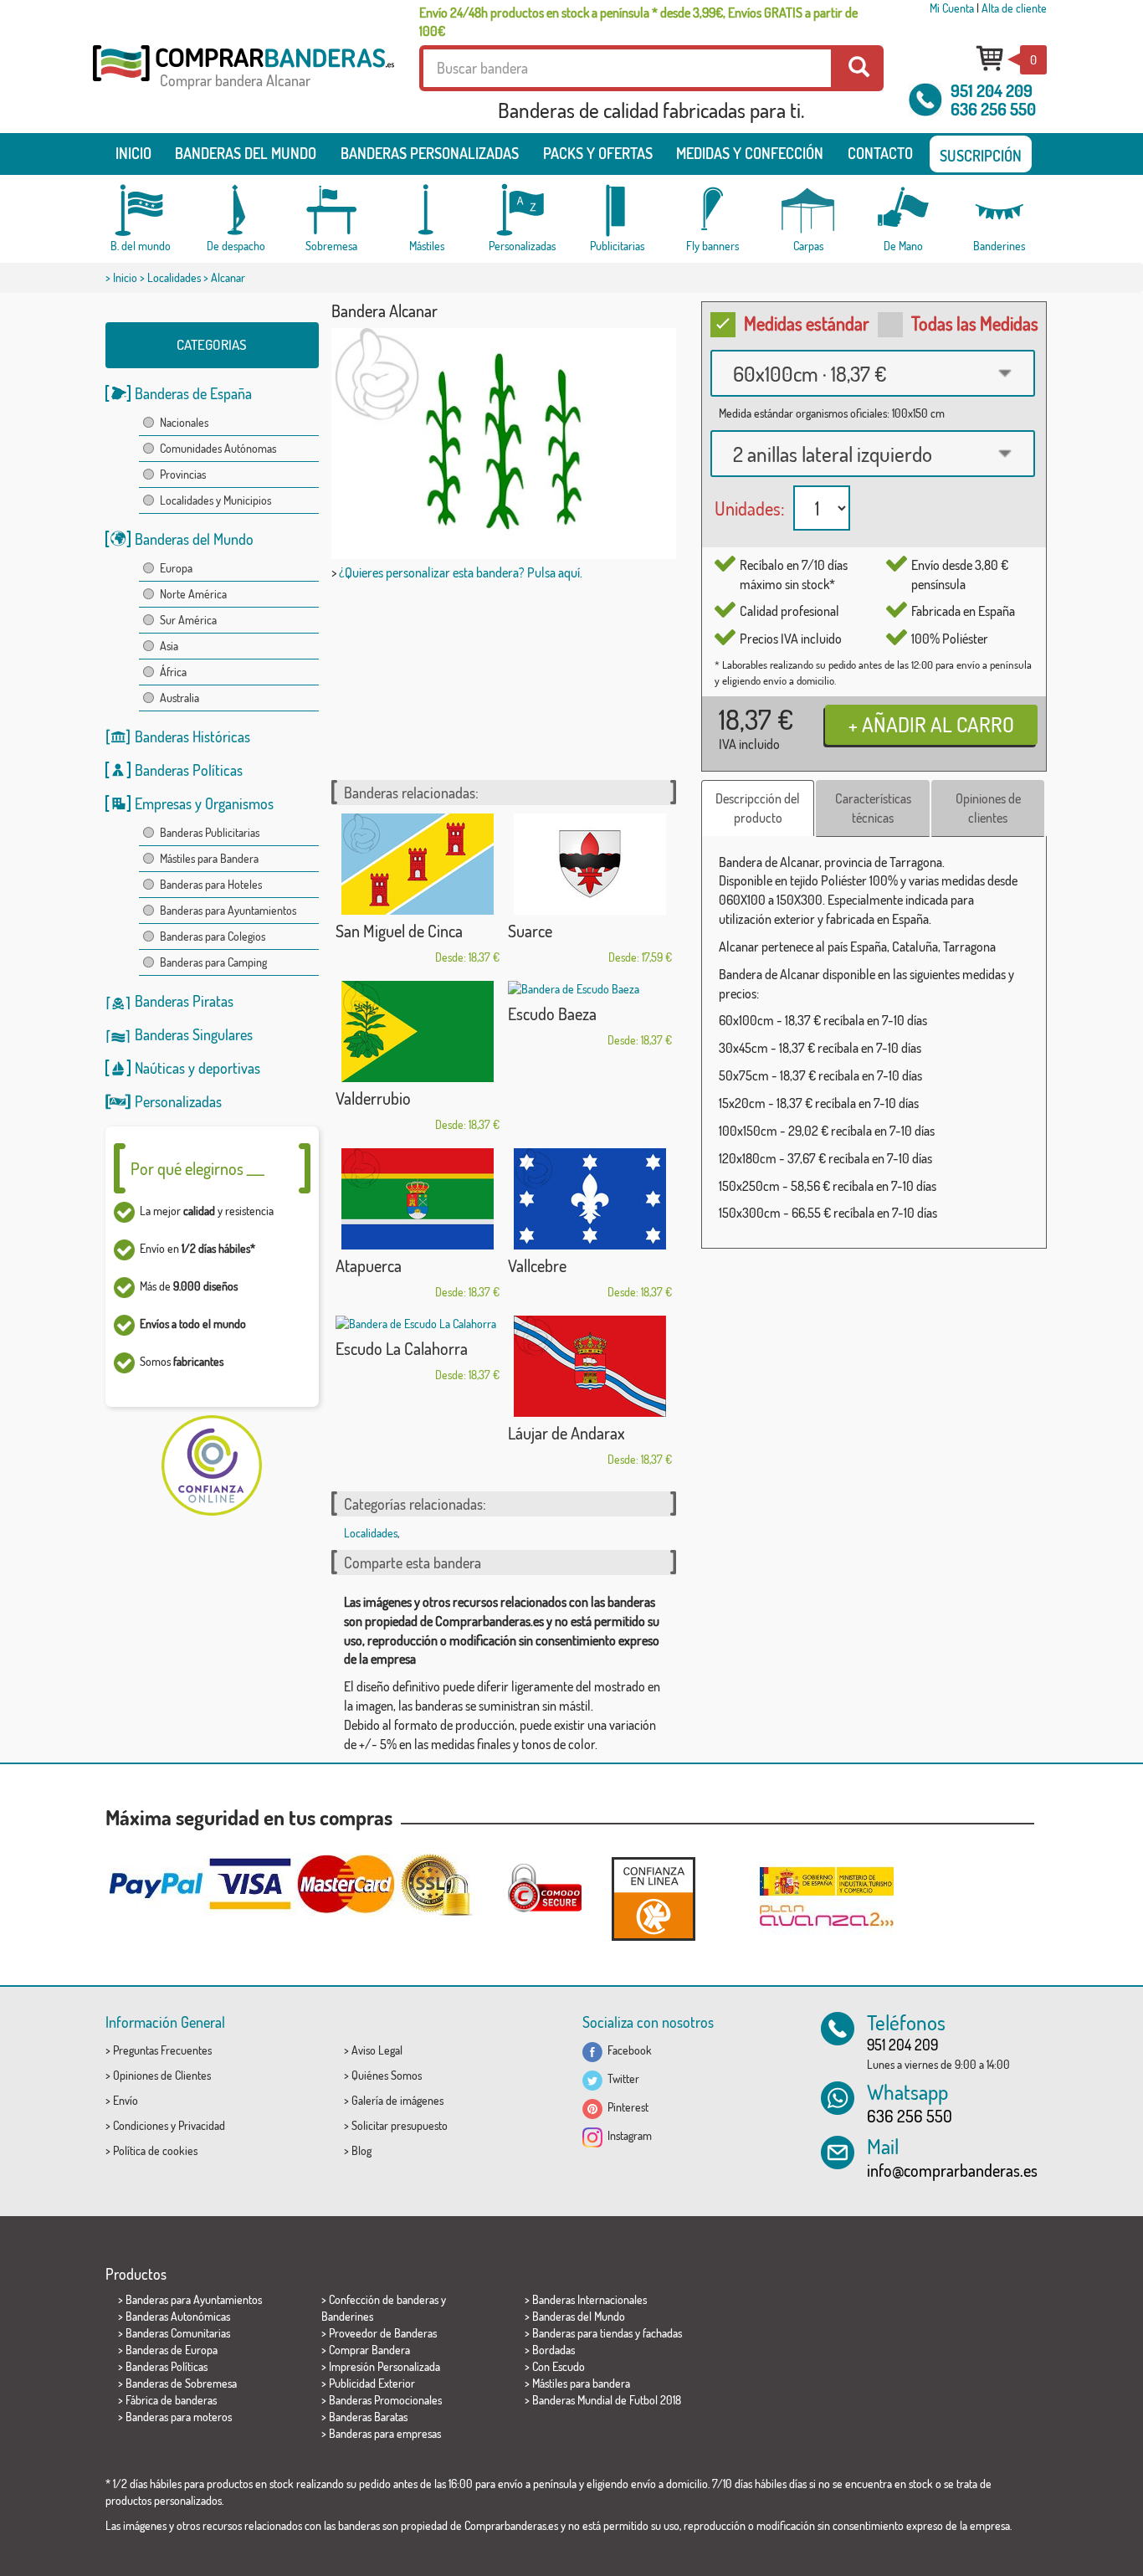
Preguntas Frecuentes (162, 2050)
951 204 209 (992, 90)
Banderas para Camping (213, 962)
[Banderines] (999, 210)
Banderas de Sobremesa (181, 2383)
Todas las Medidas (975, 323)
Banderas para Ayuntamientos (228, 910)
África (173, 672)
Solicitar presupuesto (400, 2125)
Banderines (347, 2316)
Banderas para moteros (179, 2417)
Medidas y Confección (750, 153)
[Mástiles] (427, 210)
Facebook (627, 2050)
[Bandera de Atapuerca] (418, 1199)
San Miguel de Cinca (399, 931)
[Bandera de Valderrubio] (418, 1031)
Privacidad (202, 2125)
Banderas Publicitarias (210, 832)
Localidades (174, 277)
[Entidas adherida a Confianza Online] (654, 1899)
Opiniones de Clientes (162, 2075)
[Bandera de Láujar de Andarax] (590, 1366)
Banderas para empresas (385, 2433)
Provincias (183, 474)
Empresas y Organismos (204, 803)
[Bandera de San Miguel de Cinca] (418, 864)
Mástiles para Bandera (209, 858)
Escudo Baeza (552, 1013)
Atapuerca (369, 1265)
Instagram (627, 2135)
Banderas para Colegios (213, 936)
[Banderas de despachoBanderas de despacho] (236, 210)
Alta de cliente (1014, 8)
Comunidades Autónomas (218, 448)
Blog (361, 2150)
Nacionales (184, 422)
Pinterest (625, 2107)
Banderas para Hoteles (211, 884)
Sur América (188, 620)
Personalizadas (178, 1101)
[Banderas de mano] (904, 210)
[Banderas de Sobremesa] (331, 210)
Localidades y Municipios (215, 500)
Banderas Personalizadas (430, 153)
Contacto (880, 153)
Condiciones (141, 2125)
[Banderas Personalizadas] (522, 210)
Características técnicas (873, 808)
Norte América (193, 594)
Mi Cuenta (952, 8)
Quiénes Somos (387, 2075)
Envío (126, 2100)
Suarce (530, 931)
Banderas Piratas (184, 1001)
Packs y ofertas (598, 153)
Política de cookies (155, 2150)
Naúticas (160, 1068)
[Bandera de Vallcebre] (590, 1199)
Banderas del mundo (246, 153)
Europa (176, 568)
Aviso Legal (377, 2050)
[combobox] (873, 373)
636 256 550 (993, 109)
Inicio (133, 153)
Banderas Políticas (189, 770)
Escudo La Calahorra (402, 1348)
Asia (169, 646)
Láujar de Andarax (566, 1433)
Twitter (621, 2078)
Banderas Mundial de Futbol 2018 (607, 2400)
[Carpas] (808, 210)
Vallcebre (537, 1265)
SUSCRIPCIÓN (981, 156)
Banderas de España (193, 393)
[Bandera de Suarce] (590, 864)
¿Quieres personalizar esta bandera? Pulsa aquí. (461, 572)
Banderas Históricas (192, 736)
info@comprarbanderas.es (952, 2170)
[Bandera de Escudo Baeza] (590, 989)
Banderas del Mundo (194, 539)
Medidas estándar (807, 323)
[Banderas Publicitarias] (618, 210)
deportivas (229, 1068)
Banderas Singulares (194, 1034)
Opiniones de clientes (988, 808)
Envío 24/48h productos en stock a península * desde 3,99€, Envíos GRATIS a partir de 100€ (638, 22)
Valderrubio (373, 1098)
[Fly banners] (713, 210)
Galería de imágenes (397, 2100)
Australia (179, 698)
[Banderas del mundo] (141, 210)
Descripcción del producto (758, 808)
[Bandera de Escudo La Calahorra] (418, 1324)
